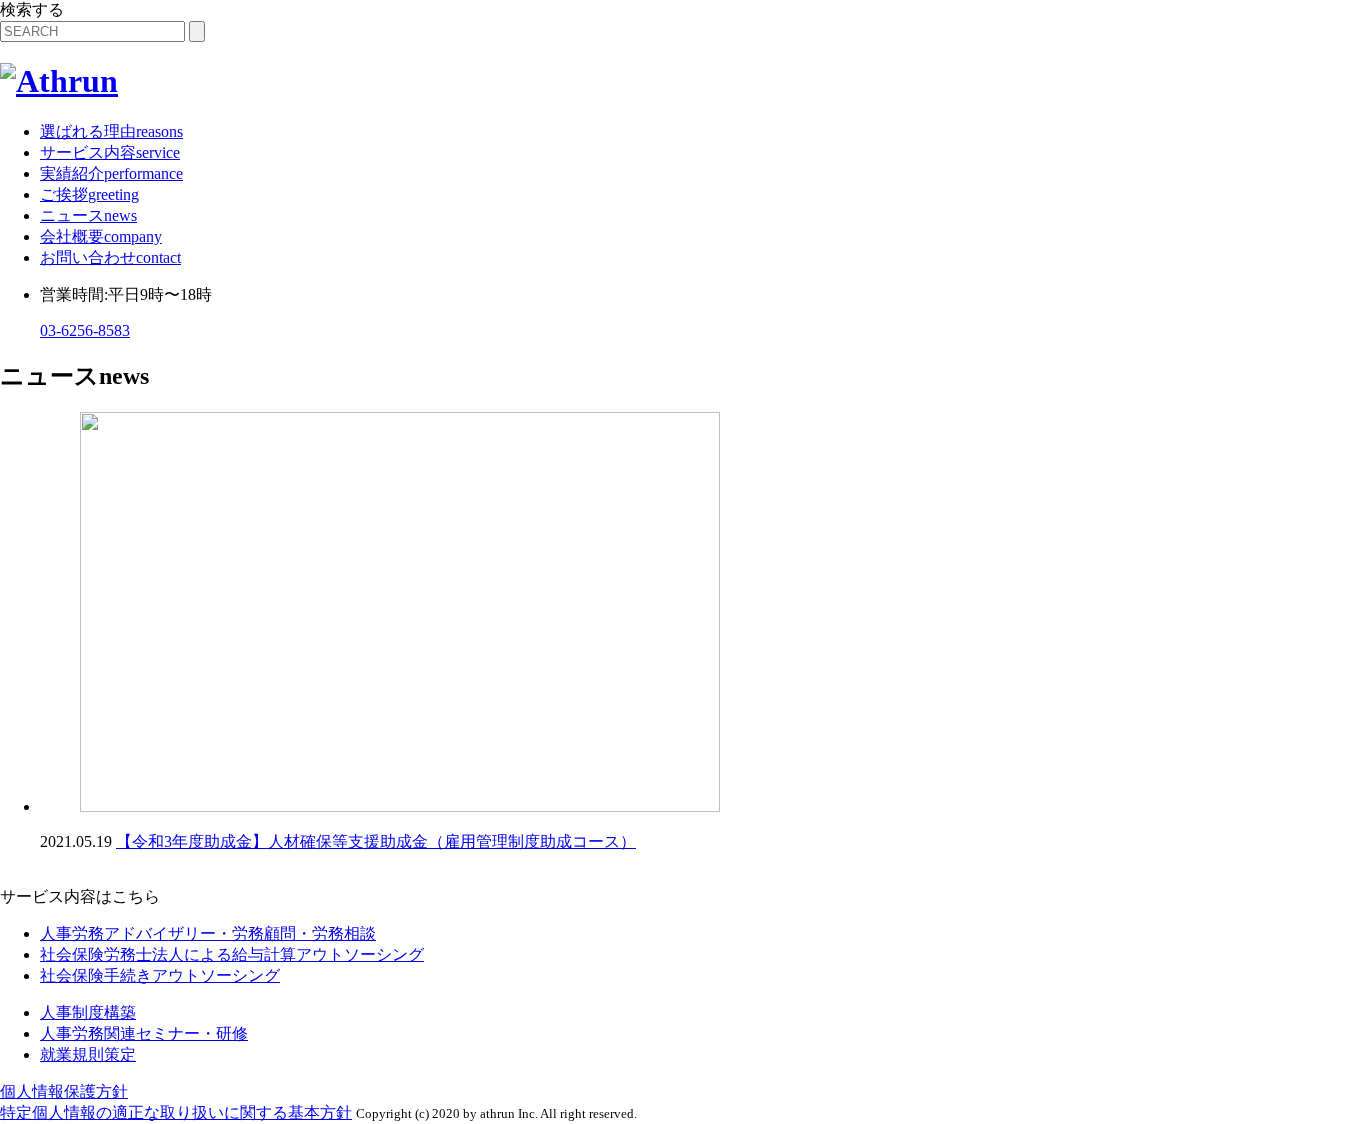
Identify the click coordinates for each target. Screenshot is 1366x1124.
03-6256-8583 (85, 330)
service (110, 152)
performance (111, 173)
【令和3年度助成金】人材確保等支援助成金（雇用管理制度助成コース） (376, 841)
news (88, 215)
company (101, 236)
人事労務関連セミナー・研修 (144, 1033)
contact (110, 257)
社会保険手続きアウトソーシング (160, 975)
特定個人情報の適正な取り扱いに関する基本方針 (176, 1112)
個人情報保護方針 (64, 1091)
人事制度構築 (88, 1012)
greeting (89, 194)
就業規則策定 (88, 1054)
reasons (111, 131)
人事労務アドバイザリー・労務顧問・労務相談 (208, 933)
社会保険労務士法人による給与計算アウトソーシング (232, 954)
